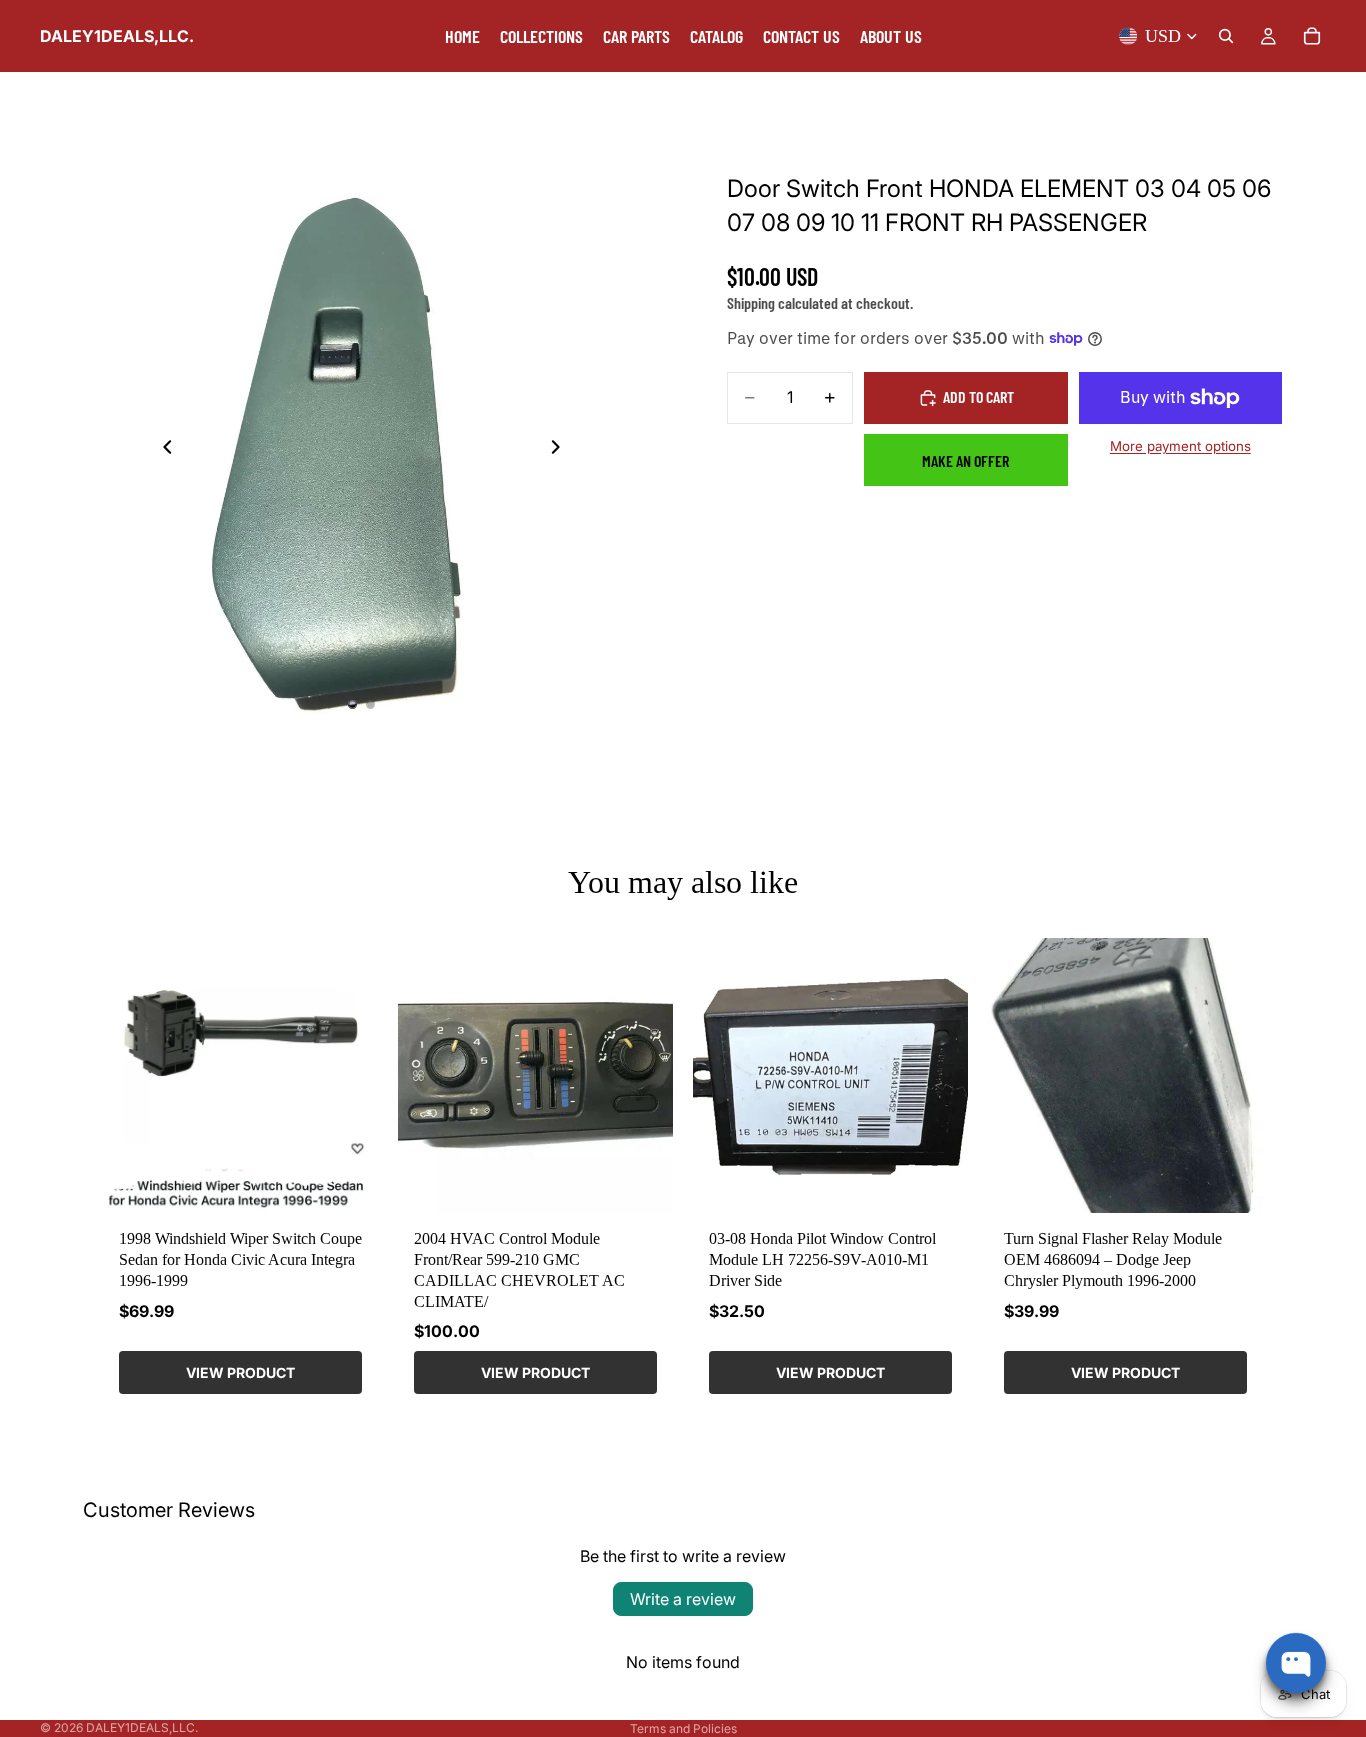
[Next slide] (561, 449)
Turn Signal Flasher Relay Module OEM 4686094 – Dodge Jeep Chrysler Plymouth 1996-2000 (1113, 1259)
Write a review (683, 1599)
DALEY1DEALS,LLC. (142, 1727)
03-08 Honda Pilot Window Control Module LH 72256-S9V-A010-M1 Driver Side (822, 1259)
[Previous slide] (162, 449)
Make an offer (965, 460)
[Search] (1226, 36)
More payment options (1180, 446)
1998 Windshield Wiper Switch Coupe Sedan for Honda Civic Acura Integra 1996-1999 (240, 1259)
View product (240, 1372)
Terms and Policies (683, 1728)
